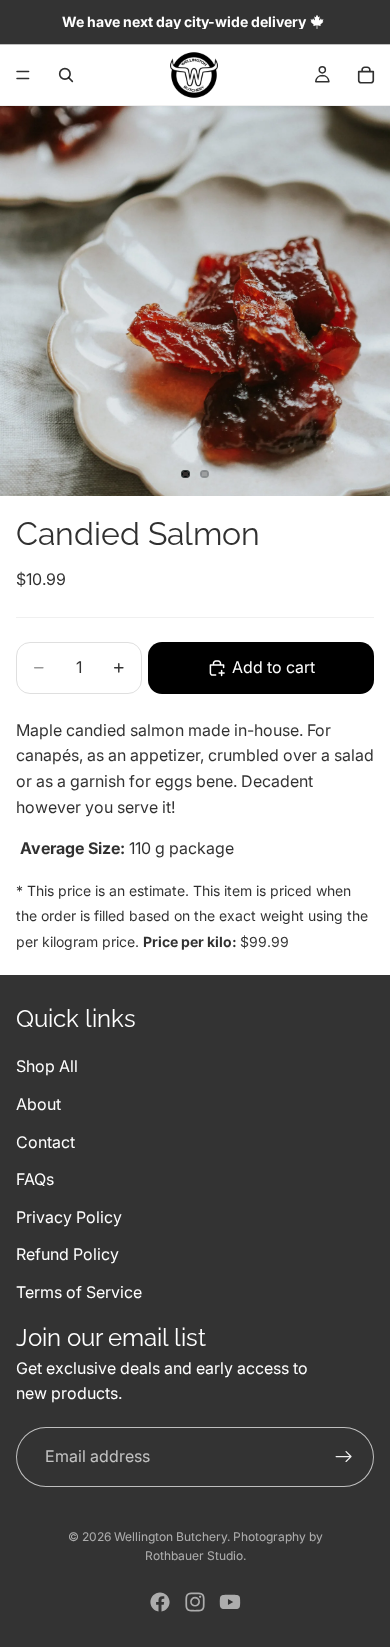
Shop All (47, 1066)
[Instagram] (195, 1602)
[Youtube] (230, 1602)
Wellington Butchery (170, 1536)
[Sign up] (344, 1456)
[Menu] (23, 75)
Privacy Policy (69, 1216)
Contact (45, 1141)
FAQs (35, 1179)
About (38, 1104)
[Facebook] (160, 1602)
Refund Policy (67, 1254)
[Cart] (366, 75)
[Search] (66, 75)
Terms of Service (79, 1291)
